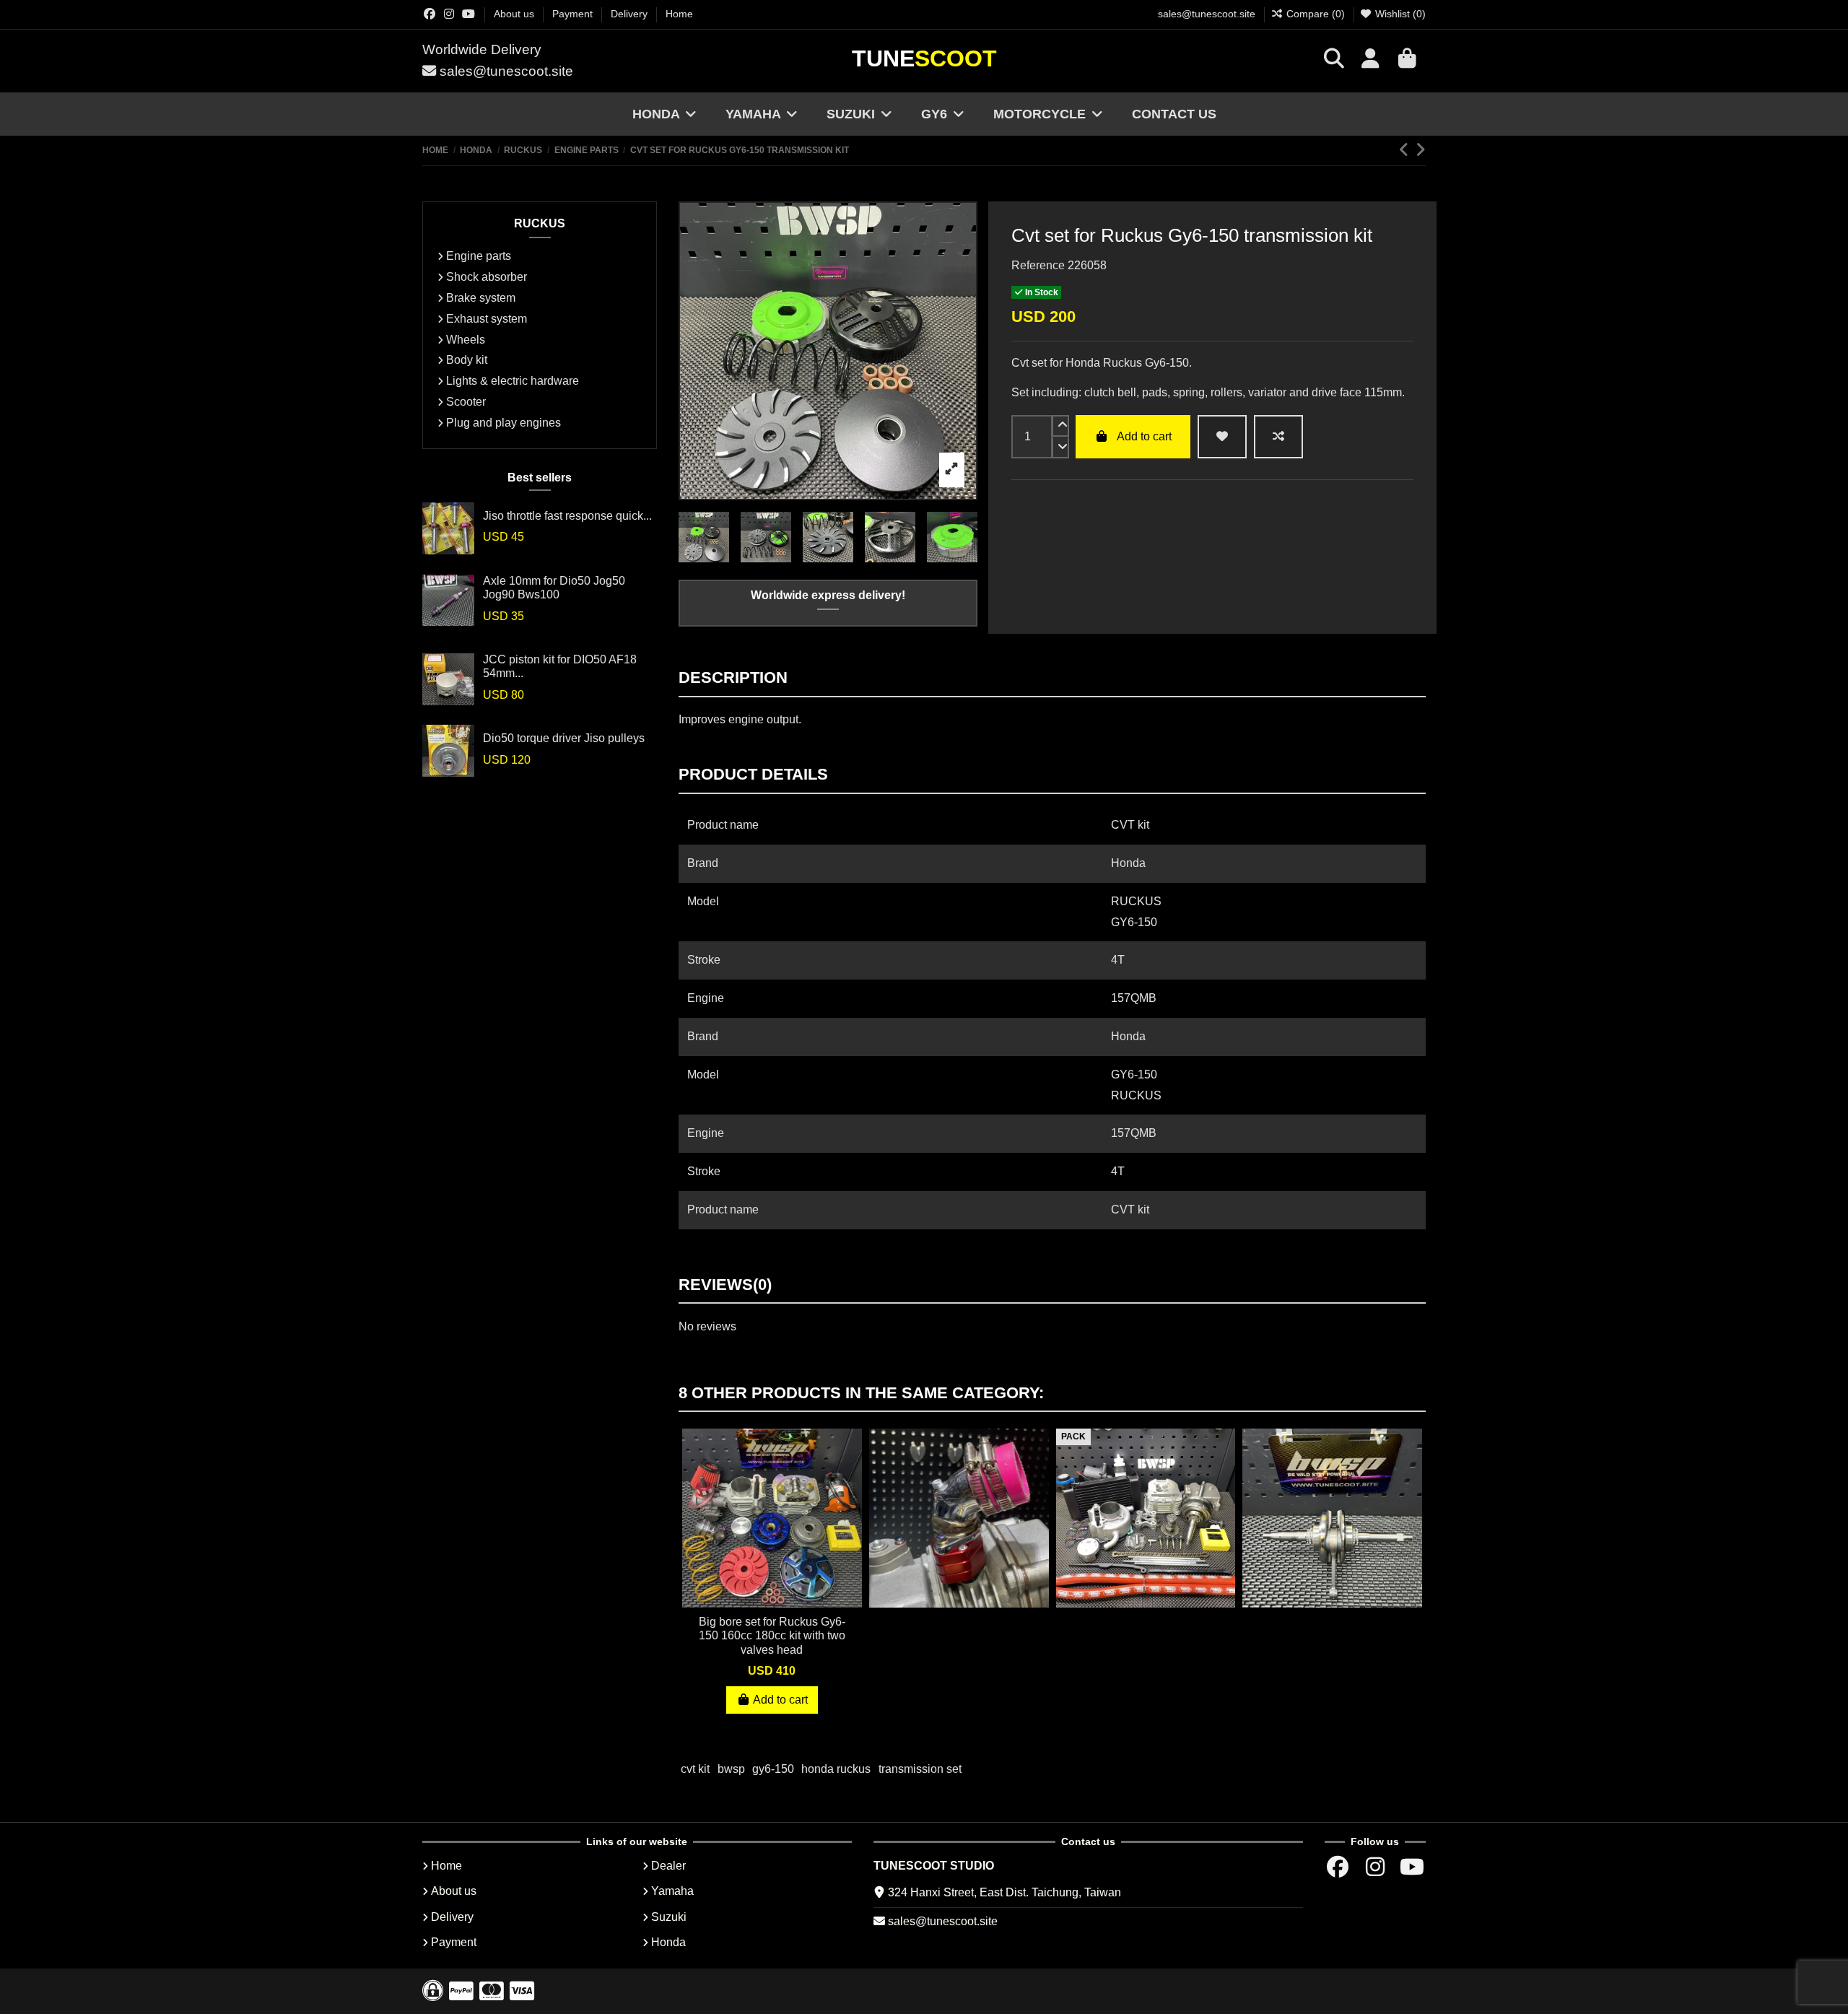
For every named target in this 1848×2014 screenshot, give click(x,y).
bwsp (731, 1769)
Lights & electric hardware (513, 381)
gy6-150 (773, 1769)
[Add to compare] (1278, 437)
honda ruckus (836, 1769)
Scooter (466, 402)
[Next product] (1420, 150)
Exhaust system (487, 319)
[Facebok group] (430, 14)
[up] (1060, 426)
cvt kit (695, 1769)
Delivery (631, 14)
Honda (668, 1942)
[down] (1060, 448)
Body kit (467, 360)
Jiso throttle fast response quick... (567, 516)
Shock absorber (487, 277)
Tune (924, 58)
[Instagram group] (449, 14)
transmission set (920, 1769)
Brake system (481, 298)
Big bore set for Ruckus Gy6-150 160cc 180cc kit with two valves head (772, 1635)
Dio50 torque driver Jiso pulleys (564, 738)
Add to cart (1144, 436)
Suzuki (669, 1917)
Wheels (466, 340)
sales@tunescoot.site (1207, 14)
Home (679, 14)
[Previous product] (1407, 150)
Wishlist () (1399, 14)
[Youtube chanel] (468, 14)
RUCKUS (540, 223)
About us (515, 14)
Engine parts (479, 256)
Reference (1038, 265)
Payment (574, 14)
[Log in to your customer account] (1370, 61)
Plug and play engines (504, 423)
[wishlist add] (1222, 437)
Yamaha (672, 1891)
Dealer (668, 1866)
